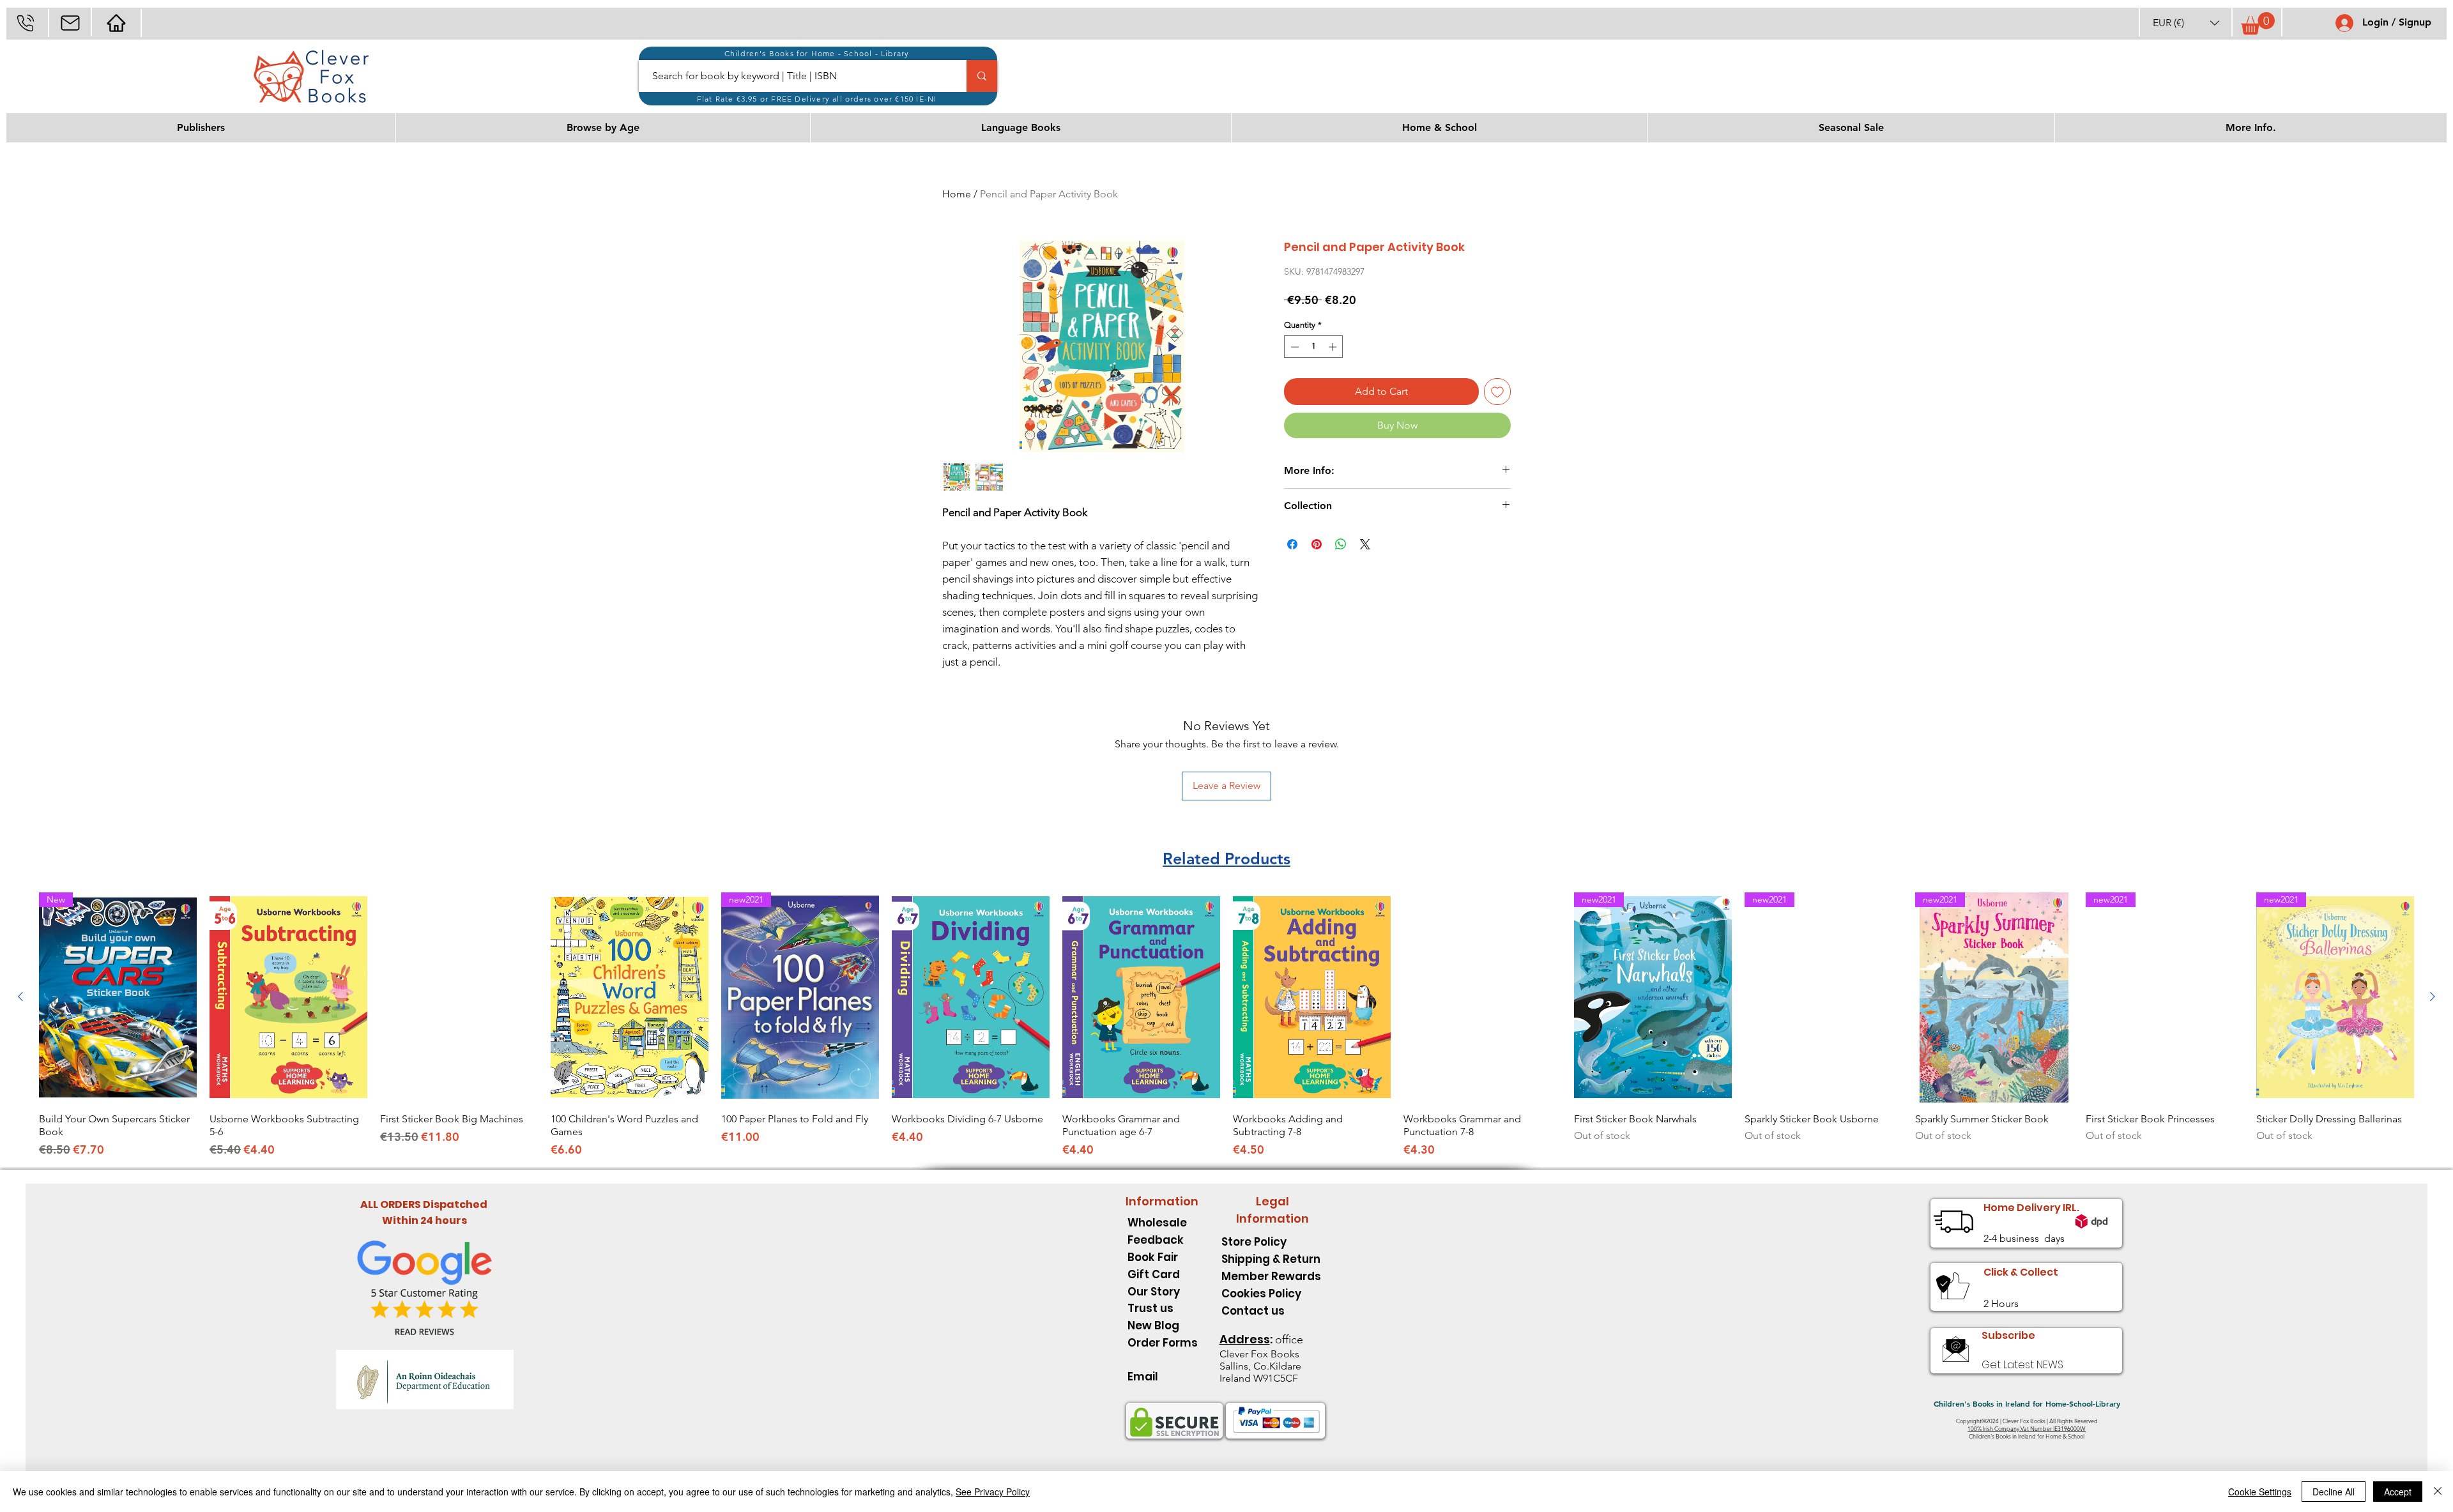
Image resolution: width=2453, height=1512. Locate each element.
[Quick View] (288, 997)
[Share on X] (1365, 544)
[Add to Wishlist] (1497, 392)
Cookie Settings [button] (2260, 1492)
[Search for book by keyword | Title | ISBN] (982, 76)
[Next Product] (2433, 997)
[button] (2186, 23)
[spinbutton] (1314, 347)
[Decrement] (1294, 347)
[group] (1226, 1025)
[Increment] (1334, 347)
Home (957, 194)
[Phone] (25, 23)
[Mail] (70, 23)
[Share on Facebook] (1292, 544)
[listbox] (2186, 23)
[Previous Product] (20, 997)
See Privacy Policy (993, 1492)
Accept (2398, 1492)
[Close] (2438, 1492)
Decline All (2334, 1492)
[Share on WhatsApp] (1341, 544)
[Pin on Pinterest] (1317, 544)
